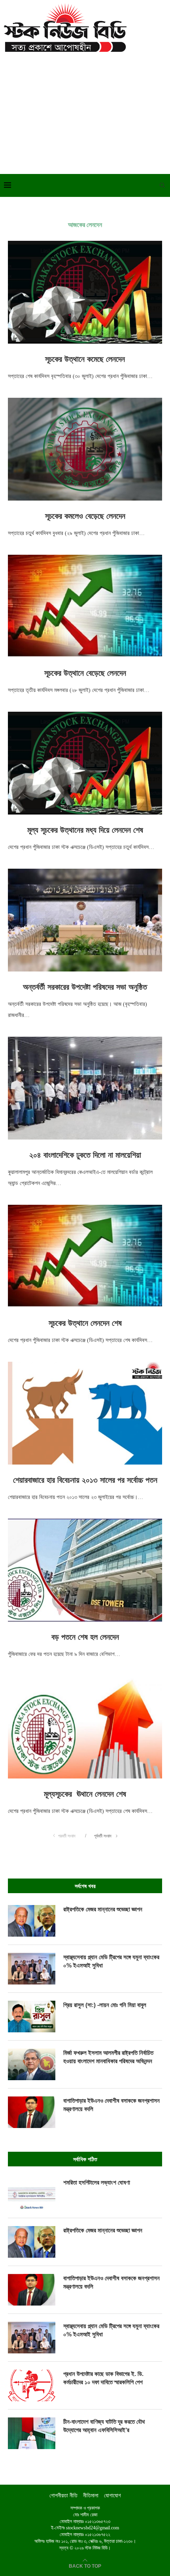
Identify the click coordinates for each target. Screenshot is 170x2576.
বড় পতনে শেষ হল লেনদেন (85, 1637)
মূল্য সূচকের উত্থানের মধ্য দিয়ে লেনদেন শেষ (85, 830)
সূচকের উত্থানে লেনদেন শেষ (85, 1323)
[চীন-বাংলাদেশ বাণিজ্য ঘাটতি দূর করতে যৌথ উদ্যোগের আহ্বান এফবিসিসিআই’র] (32, 2433)
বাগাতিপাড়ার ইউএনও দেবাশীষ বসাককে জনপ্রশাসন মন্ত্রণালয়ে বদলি (111, 2105)
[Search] (162, 185)
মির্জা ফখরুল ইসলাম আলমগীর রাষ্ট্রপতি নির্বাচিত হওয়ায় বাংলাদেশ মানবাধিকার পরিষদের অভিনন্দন (108, 2057)
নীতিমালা (91, 2496)
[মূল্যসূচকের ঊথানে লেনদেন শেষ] (85, 1727)
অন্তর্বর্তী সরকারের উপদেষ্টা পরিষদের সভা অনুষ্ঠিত (85, 987)
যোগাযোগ (112, 2496)
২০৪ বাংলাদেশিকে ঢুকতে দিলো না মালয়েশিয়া (85, 1155)
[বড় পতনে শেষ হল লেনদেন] (85, 1570)
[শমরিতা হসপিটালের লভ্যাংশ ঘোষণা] (32, 2194)
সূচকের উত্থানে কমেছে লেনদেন (85, 359)
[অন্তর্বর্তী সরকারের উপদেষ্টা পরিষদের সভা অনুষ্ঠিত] (85, 920)
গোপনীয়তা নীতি (63, 2496)
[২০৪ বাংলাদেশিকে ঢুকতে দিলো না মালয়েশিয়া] (85, 1088)
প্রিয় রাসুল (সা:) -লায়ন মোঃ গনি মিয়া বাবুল (105, 2005)
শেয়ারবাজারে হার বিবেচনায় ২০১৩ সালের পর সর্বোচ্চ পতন (85, 1480)
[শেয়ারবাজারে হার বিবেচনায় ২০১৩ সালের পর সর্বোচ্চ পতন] (85, 1413)
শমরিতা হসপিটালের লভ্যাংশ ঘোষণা (97, 2182)
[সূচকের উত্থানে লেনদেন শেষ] (85, 1256)
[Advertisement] (85, 111)
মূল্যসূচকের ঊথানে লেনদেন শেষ (85, 1794)
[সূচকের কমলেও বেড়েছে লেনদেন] (85, 449)
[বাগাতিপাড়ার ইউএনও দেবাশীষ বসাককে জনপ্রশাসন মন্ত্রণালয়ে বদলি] (32, 2112)
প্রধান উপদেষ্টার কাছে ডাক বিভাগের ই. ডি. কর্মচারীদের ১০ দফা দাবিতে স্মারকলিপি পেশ (103, 2378)
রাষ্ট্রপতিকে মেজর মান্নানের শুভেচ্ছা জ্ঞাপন (103, 1909)
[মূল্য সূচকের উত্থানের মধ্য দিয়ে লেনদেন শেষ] (85, 763)
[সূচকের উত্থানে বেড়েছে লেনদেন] (85, 606)
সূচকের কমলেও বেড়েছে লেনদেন (85, 516)
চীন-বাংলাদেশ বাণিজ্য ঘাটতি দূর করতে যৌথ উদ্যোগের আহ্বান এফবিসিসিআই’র (104, 2426)
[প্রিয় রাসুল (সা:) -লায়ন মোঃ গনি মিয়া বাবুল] (32, 2017)
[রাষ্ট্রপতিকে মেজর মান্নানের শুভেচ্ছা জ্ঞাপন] (32, 1921)
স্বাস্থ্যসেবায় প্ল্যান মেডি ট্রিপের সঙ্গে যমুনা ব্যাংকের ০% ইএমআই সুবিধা (111, 1961)
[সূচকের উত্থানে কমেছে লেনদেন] (85, 292)
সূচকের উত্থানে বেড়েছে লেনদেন (85, 673)
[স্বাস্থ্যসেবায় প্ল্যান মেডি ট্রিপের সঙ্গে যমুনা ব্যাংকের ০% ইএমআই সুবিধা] (32, 1969)
